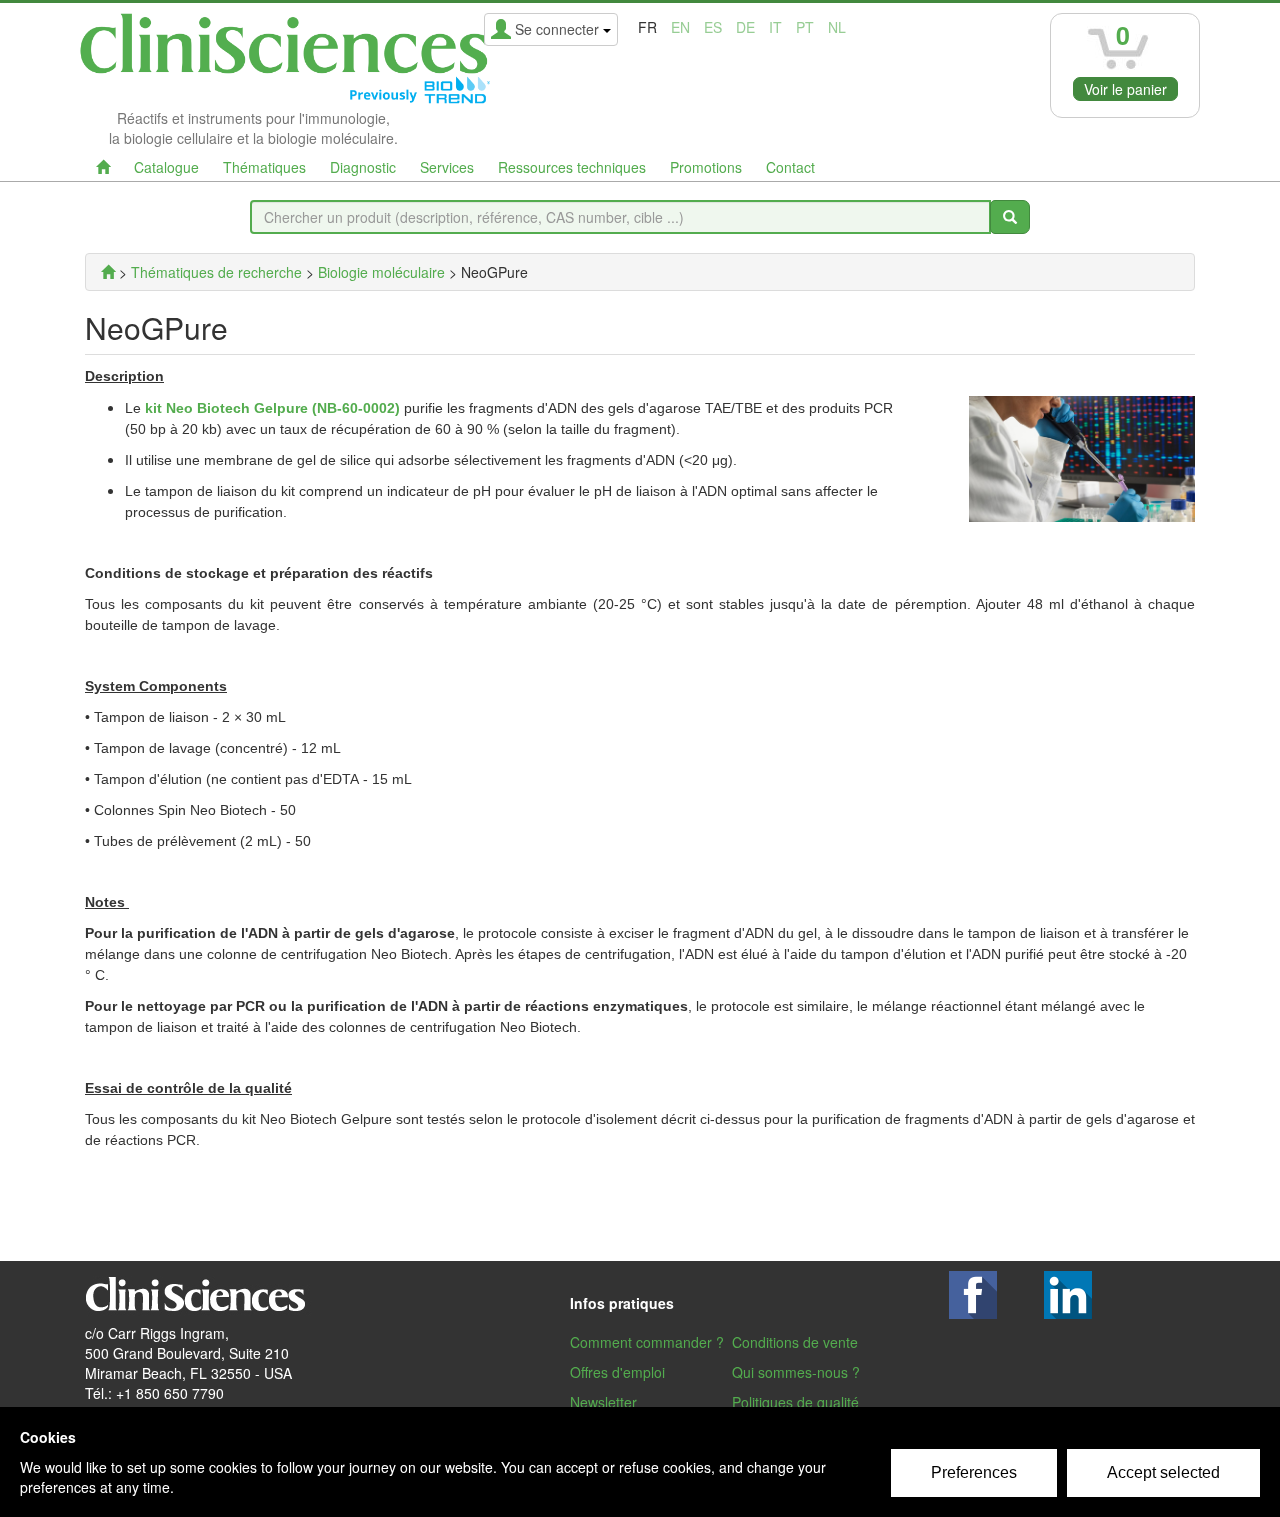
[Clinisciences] (108, 272)
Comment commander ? (647, 1342)
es (713, 27)
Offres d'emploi (617, 1372)
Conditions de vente (795, 1342)
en (680, 27)
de (745, 27)
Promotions (706, 167)
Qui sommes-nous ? (796, 1372)
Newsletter (603, 1402)
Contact (790, 167)
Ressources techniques (572, 167)
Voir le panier (1125, 89)
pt (805, 27)
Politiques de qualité (795, 1402)
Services (447, 167)
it (775, 27)
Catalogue (166, 167)
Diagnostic (363, 167)
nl (837, 27)
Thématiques (264, 167)
